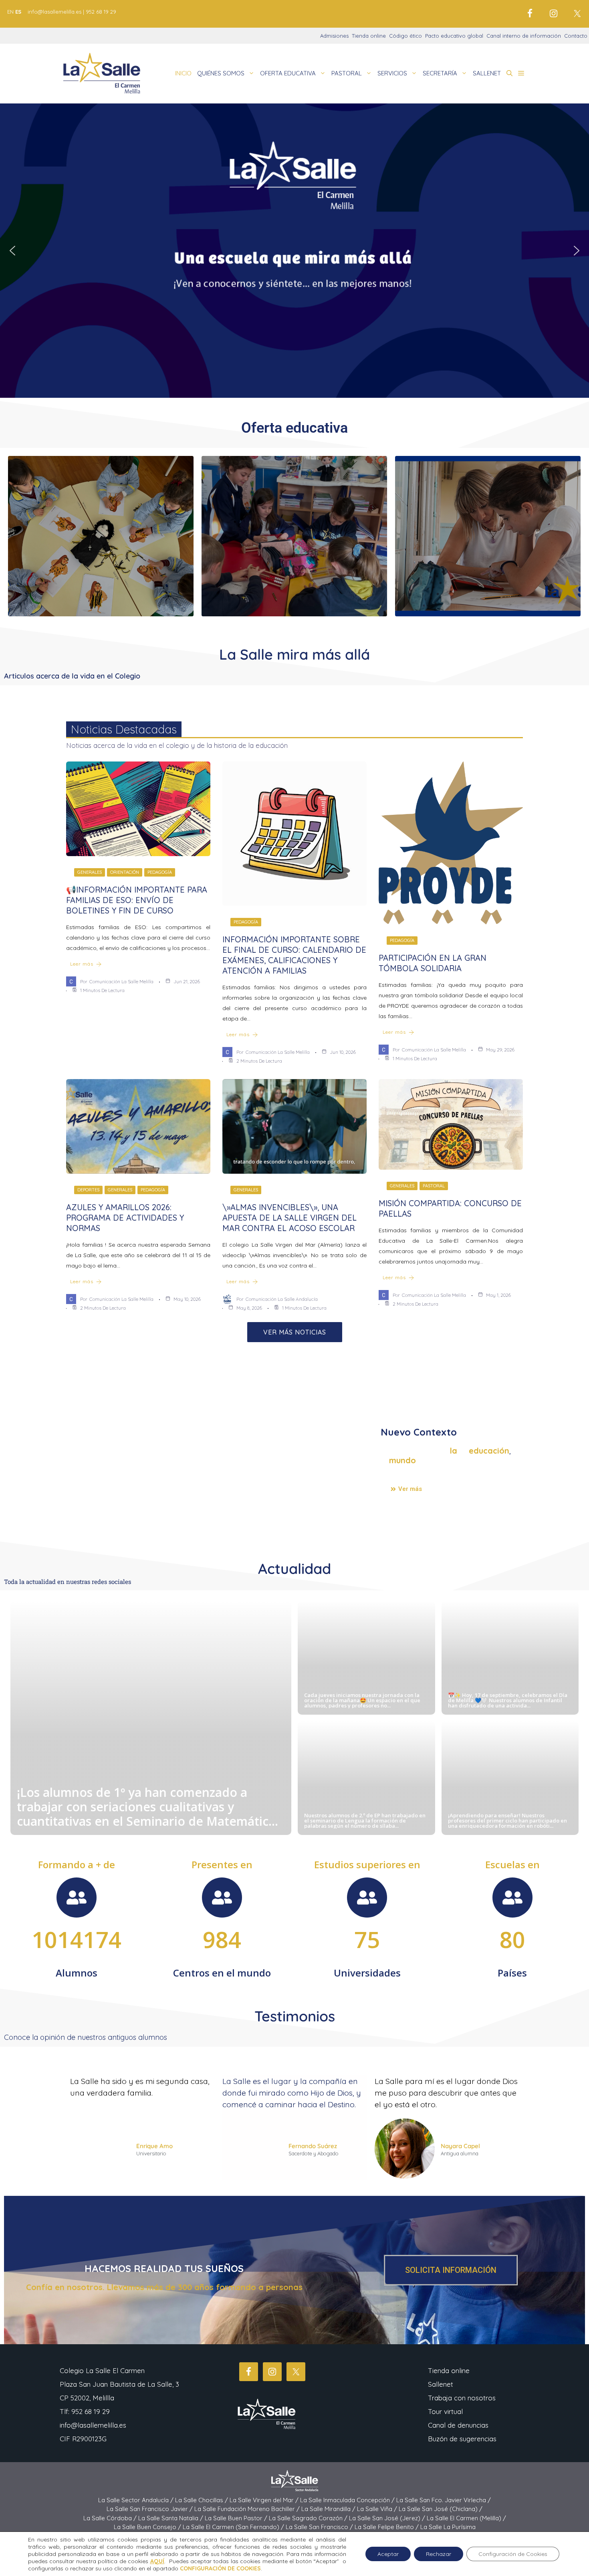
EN (10, 12)
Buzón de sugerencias (462, 2439)
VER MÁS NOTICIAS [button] (295, 1332)
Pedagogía (160, 872)
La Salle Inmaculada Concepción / (348, 2500)
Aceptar (388, 2554)
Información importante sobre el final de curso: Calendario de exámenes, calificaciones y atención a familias (294, 955)
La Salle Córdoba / (111, 2518)
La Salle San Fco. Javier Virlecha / (444, 2500)
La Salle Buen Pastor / (237, 2518)
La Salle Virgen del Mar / (265, 2500)
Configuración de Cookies (513, 2554)
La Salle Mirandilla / (329, 2509)
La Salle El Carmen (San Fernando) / (234, 2527)
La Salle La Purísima (448, 2527)
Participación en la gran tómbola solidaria (433, 963)
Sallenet (441, 2384)
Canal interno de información (524, 36)
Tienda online (369, 36)
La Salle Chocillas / (202, 2500)
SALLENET (487, 73)
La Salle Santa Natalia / (171, 2518)
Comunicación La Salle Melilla (121, 981)
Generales (90, 872)
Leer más (82, 964)
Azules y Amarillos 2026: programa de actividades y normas (125, 1218)
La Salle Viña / (378, 2509)
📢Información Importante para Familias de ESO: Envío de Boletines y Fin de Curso (137, 900)
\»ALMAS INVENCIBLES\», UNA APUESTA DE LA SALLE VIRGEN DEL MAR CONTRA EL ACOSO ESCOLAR (289, 1218)
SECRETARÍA (440, 73)
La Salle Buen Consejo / (148, 2527)
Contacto (576, 36)
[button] (509, 73)
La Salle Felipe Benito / (387, 2527)
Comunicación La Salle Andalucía (282, 1299)
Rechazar (439, 2554)
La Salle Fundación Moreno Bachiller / (248, 2509)
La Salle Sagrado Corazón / (309, 2518)
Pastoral (434, 1186)
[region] (294, 251)
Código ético (405, 36)
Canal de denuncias (458, 2425)
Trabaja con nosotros (462, 2398)
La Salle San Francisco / (320, 2527)
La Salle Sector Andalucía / (137, 2500)
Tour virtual (445, 2411)
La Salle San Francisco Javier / (150, 2509)
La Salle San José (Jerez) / (388, 2518)
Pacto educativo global (454, 36)
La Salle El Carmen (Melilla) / (466, 2518)
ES (18, 12)
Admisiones (334, 36)
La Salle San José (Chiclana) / (441, 2509)
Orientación (125, 872)
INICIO (183, 73)
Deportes (88, 1190)
